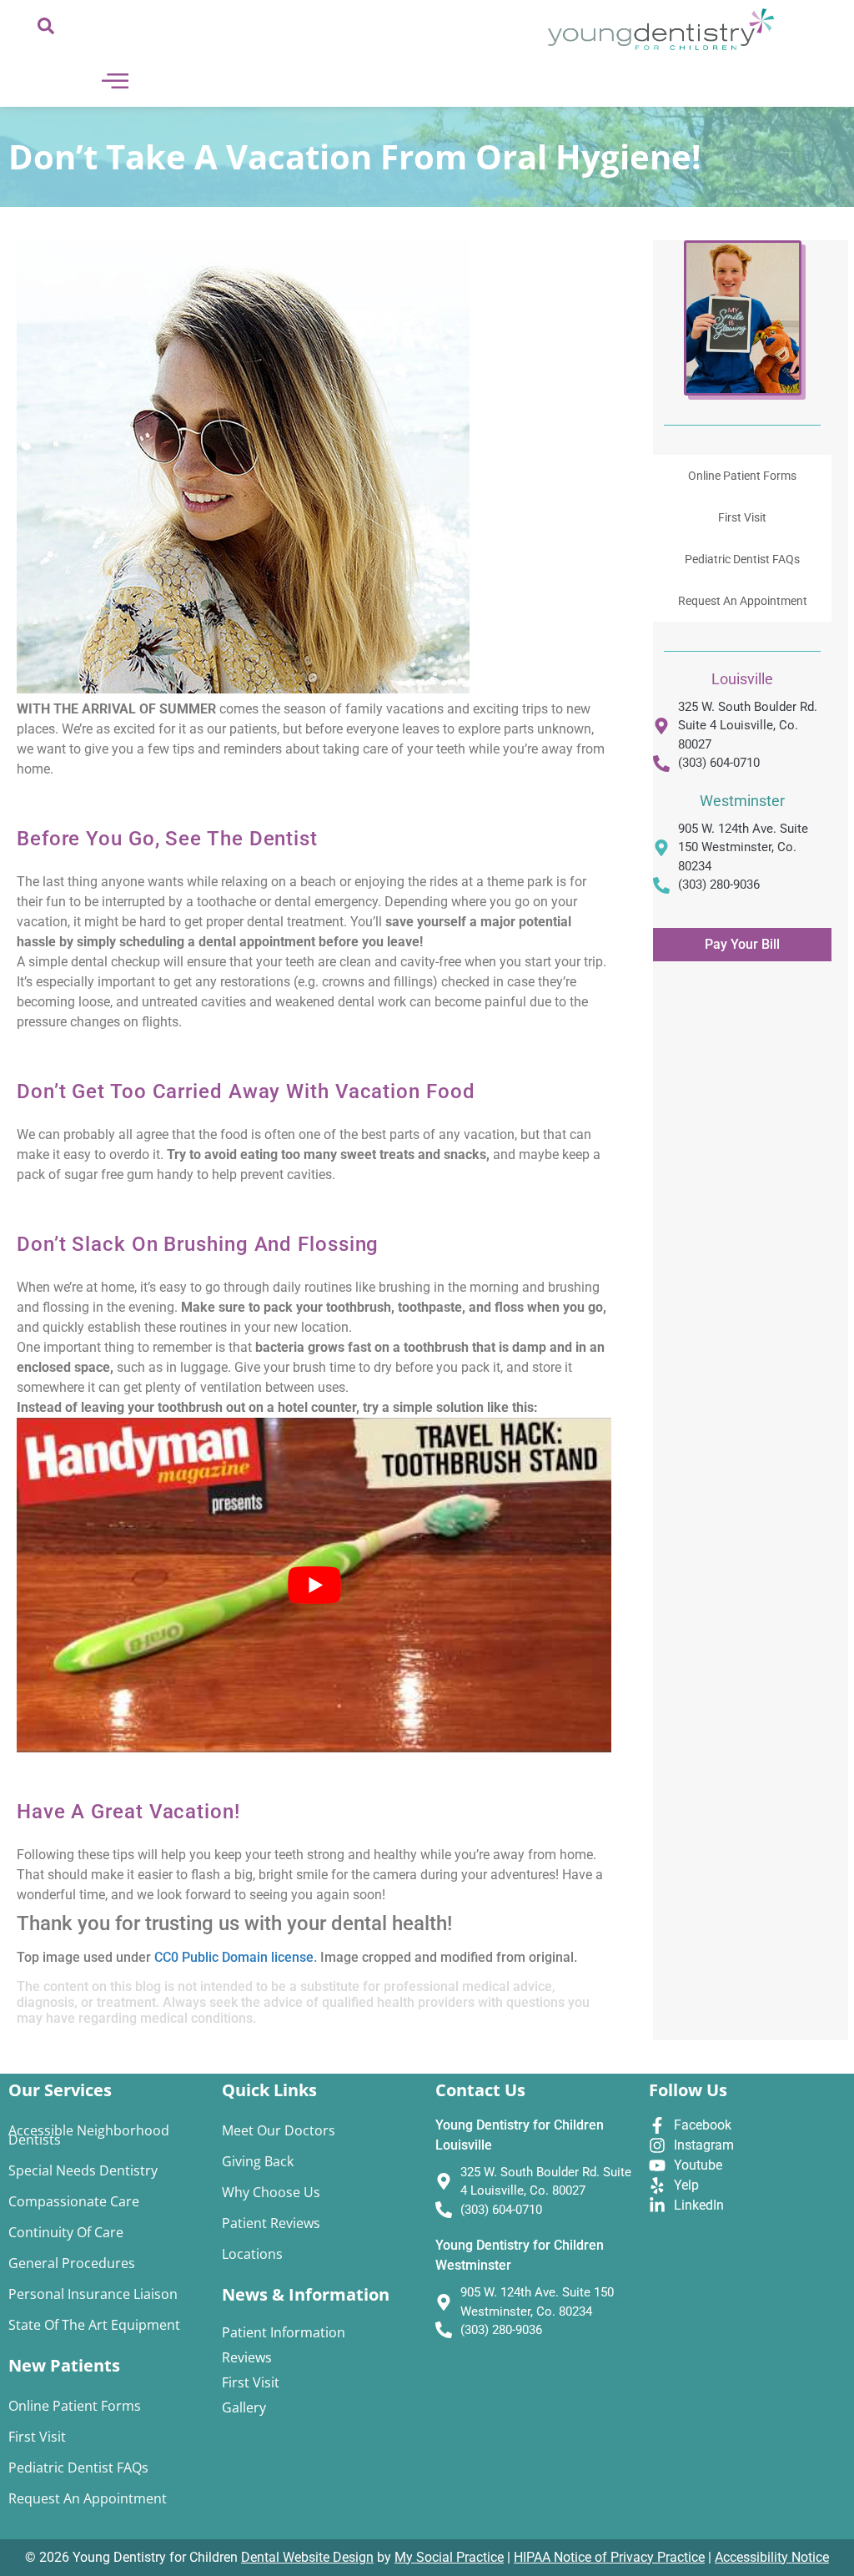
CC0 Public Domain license (234, 1957)
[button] (46, 29)
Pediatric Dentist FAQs (742, 559)
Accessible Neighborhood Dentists (89, 2135)
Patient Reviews (271, 2223)
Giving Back (258, 2161)
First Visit (742, 517)
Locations (252, 2254)
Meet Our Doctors (279, 2130)
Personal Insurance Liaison (93, 2294)
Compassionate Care (74, 2201)
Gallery (244, 2407)
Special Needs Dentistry (83, 2170)
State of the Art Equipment (94, 2325)
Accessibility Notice (772, 2557)
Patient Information (284, 2332)
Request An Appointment (743, 601)
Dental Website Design (307, 2557)
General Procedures (72, 2263)
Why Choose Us (271, 2192)
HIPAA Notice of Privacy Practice (609, 2557)
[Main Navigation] (115, 80)
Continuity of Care (66, 2232)
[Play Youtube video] (314, 1585)
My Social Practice (449, 2557)
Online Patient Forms (742, 476)
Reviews (247, 2357)
